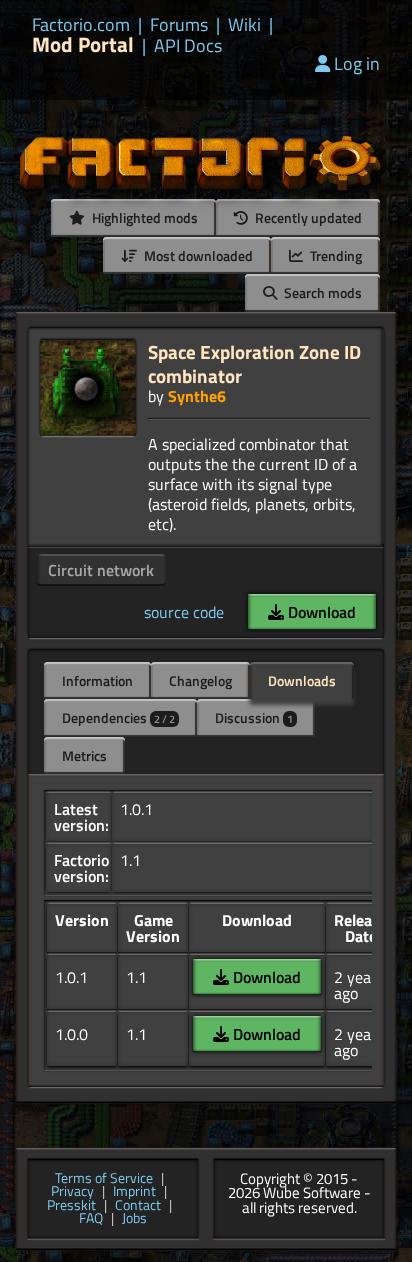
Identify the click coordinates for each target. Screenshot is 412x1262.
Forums (179, 25)
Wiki (244, 25)
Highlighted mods (143, 217)
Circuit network (101, 570)
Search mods (321, 292)
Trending (334, 255)
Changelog (200, 680)
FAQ (91, 1219)
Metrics (84, 755)
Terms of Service (104, 1179)
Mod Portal (83, 44)
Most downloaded (197, 255)
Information (97, 680)
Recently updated (307, 217)
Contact (138, 1206)
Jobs (134, 1219)
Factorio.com (81, 25)
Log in (357, 63)
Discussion (254, 717)
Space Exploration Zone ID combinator (254, 363)
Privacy (72, 1192)
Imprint (134, 1192)
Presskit (71, 1206)
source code (184, 612)
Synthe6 (197, 396)
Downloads (302, 680)
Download (320, 612)
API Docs (188, 46)
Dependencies (118, 717)
